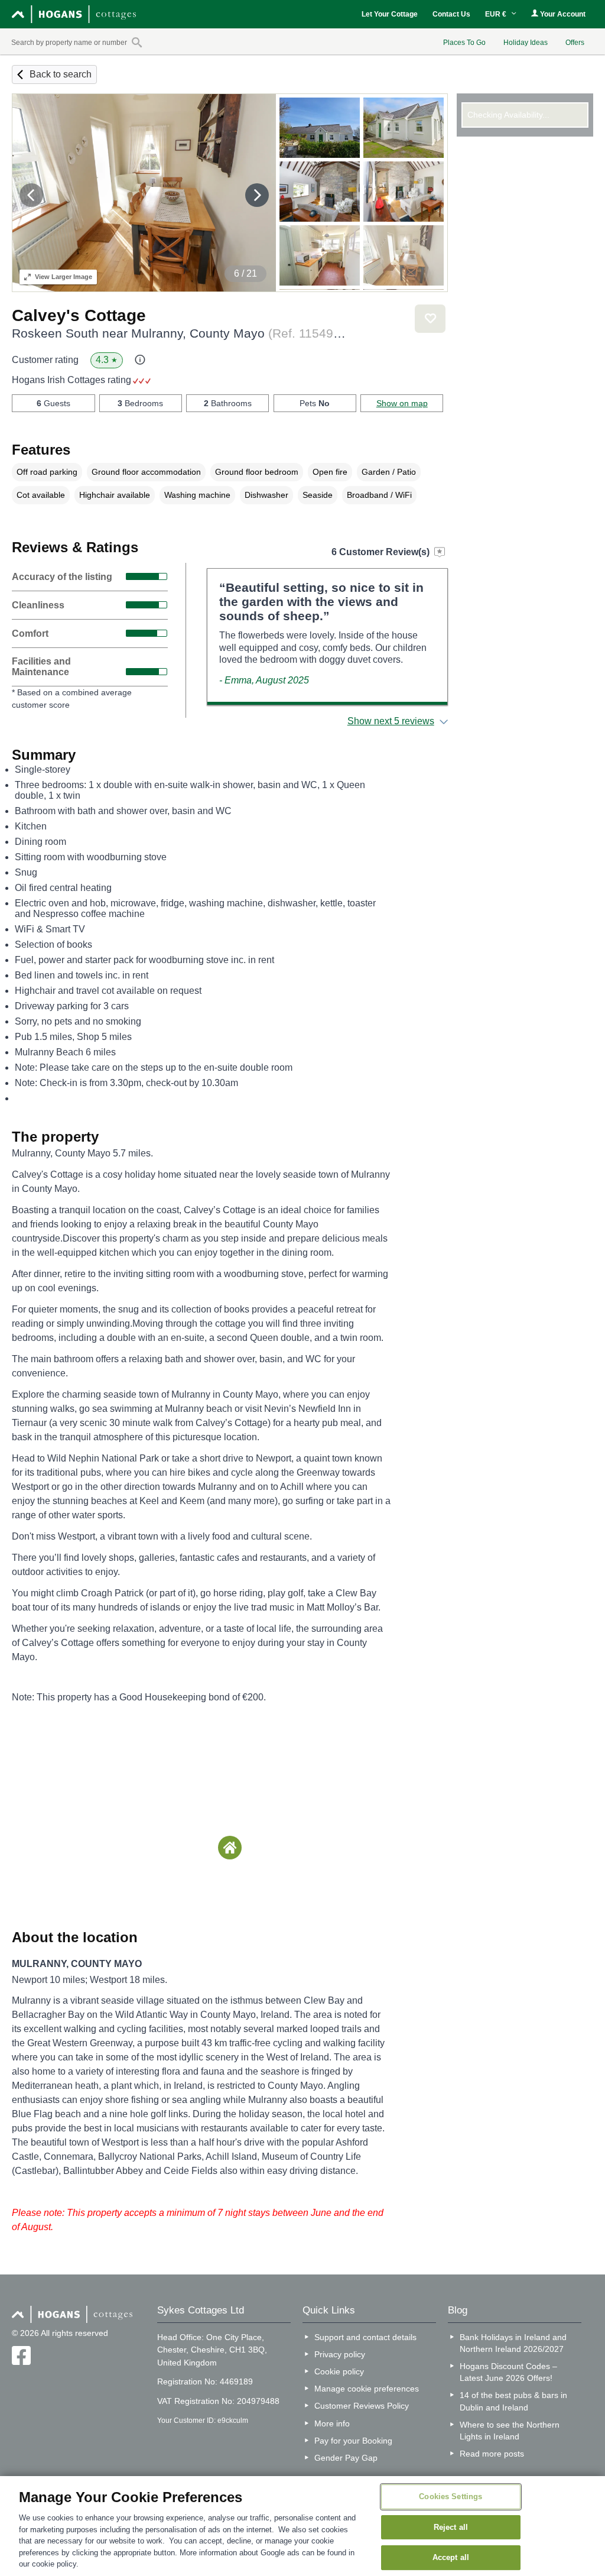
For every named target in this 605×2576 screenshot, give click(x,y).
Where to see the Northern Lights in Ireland (510, 2431)
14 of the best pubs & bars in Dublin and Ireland (513, 2401)
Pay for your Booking (353, 2441)
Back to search (61, 74)
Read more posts (492, 2454)
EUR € (497, 14)
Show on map (402, 403)
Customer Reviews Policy (362, 2406)
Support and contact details (365, 2337)
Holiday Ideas (526, 43)
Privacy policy (340, 2354)
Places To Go (464, 43)
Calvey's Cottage (79, 315)
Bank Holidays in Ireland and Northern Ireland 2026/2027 (513, 2343)
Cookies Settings (451, 2496)
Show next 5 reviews (391, 721)
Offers (575, 43)
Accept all (451, 2558)
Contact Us (451, 14)
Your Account (562, 14)
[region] (302, 2526)
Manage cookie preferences (367, 2389)
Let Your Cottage (390, 14)
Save (430, 319)
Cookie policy (339, 2371)
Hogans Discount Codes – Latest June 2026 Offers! (508, 2372)
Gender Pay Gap (346, 2458)
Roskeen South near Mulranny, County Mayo (180, 333)
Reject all (451, 2527)
